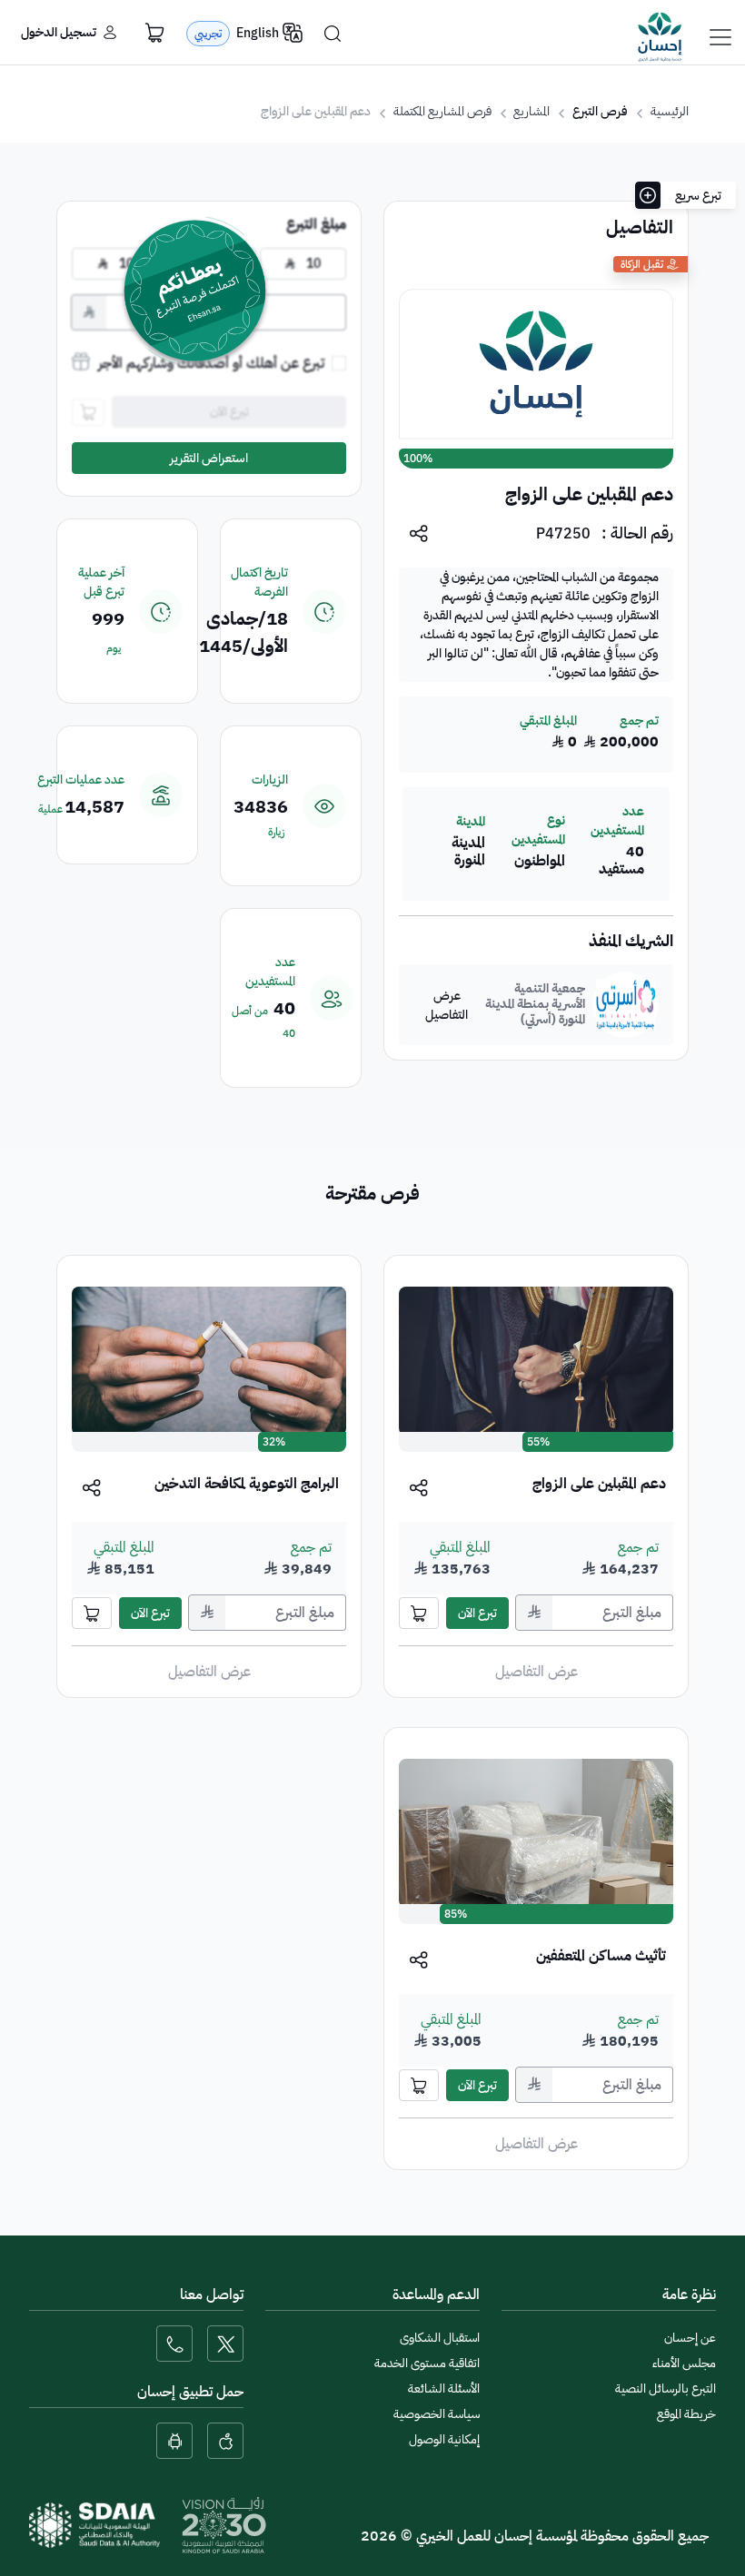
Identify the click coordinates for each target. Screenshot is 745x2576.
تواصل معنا (212, 2295)
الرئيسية (670, 111)
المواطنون (539, 861)
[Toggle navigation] (720, 37)
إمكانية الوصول (444, 2439)
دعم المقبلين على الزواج (599, 1484)
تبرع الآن (477, 1613)
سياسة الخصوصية (437, 2414)
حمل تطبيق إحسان (190, 2392)
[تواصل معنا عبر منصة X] (225, 2344)
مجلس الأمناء (684, 2363)
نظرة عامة (689, 2295)
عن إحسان (690, 2338)
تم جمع (638, 1547)
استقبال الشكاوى (440, 2338)
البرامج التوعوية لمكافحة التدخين (247, 1484)
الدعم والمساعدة (436, 2295)
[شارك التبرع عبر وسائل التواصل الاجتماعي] (419, 1487)
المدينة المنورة (468, 852)
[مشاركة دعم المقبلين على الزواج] (419, 533)
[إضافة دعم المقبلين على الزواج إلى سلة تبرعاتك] (419, 1613)
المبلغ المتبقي (460, 1547)
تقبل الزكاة (642, 264)
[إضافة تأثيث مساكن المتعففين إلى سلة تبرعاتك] (419, 2085)
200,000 (621, 742)
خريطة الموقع (686, 2414)
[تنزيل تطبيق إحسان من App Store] (225, 2441)
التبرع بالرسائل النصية (666, 2388)
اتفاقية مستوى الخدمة (427, 2363)
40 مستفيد (621, 861)
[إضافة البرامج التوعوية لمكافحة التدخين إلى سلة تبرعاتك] (92, 1613)
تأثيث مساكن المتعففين (601, 1956)
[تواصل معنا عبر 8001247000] (174, 2344)
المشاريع (531, 111)
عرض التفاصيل (447, 1005)
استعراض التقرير (209, 458)
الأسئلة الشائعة (444, 2388)
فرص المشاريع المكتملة (442, 111)
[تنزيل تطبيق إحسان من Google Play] (174, 2441)
